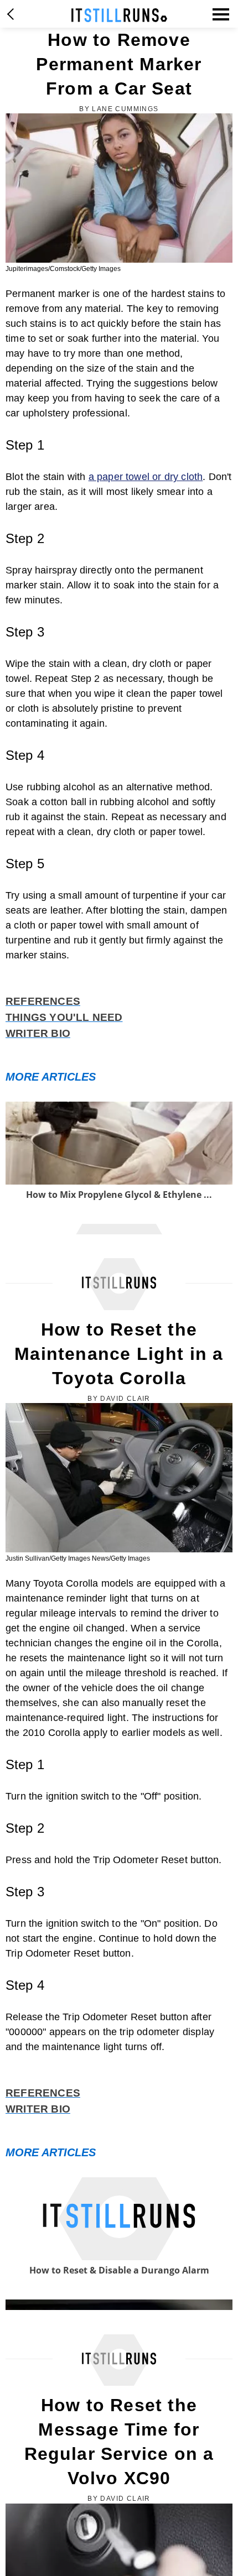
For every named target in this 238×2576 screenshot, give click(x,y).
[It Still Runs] (119, 15)
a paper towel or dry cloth (146, 477)
